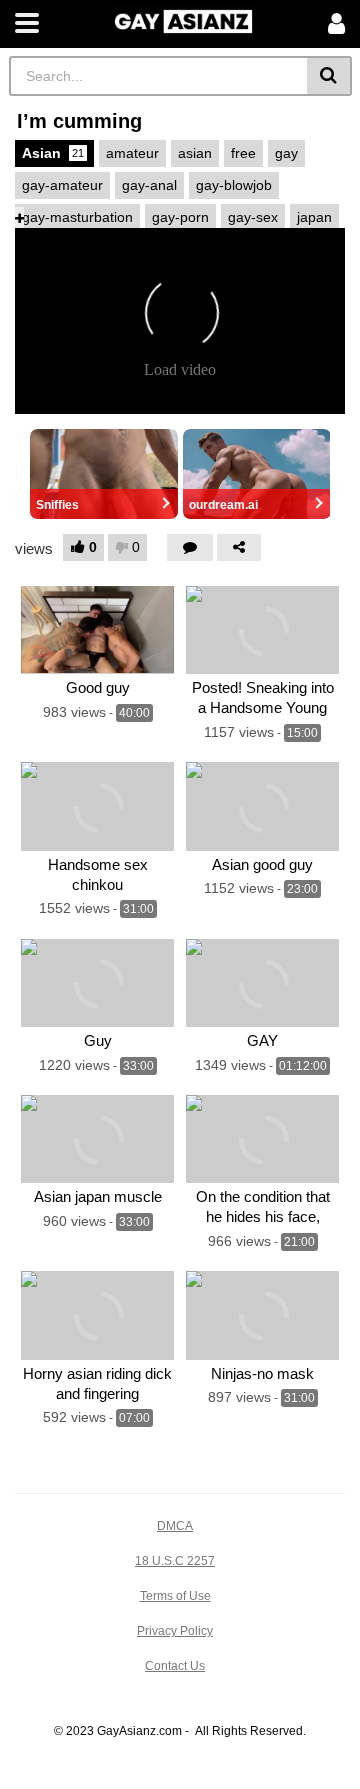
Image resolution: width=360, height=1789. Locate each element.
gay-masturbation (77, 217)
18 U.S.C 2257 (175, 1561)
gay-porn (180, 217)
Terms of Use (175, 1596)
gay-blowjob (234, 185)
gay (286, 153)
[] (329, 76)
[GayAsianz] (183, 19)
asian (195, 153)
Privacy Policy (175, 1631)
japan (314, 217)
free (243, 153)
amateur (132, 153)
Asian (53, 153)
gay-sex (253, 217)
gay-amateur (62, 185)
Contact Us (175, 1666)
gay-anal (149, 185)
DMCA (175, 1526)
